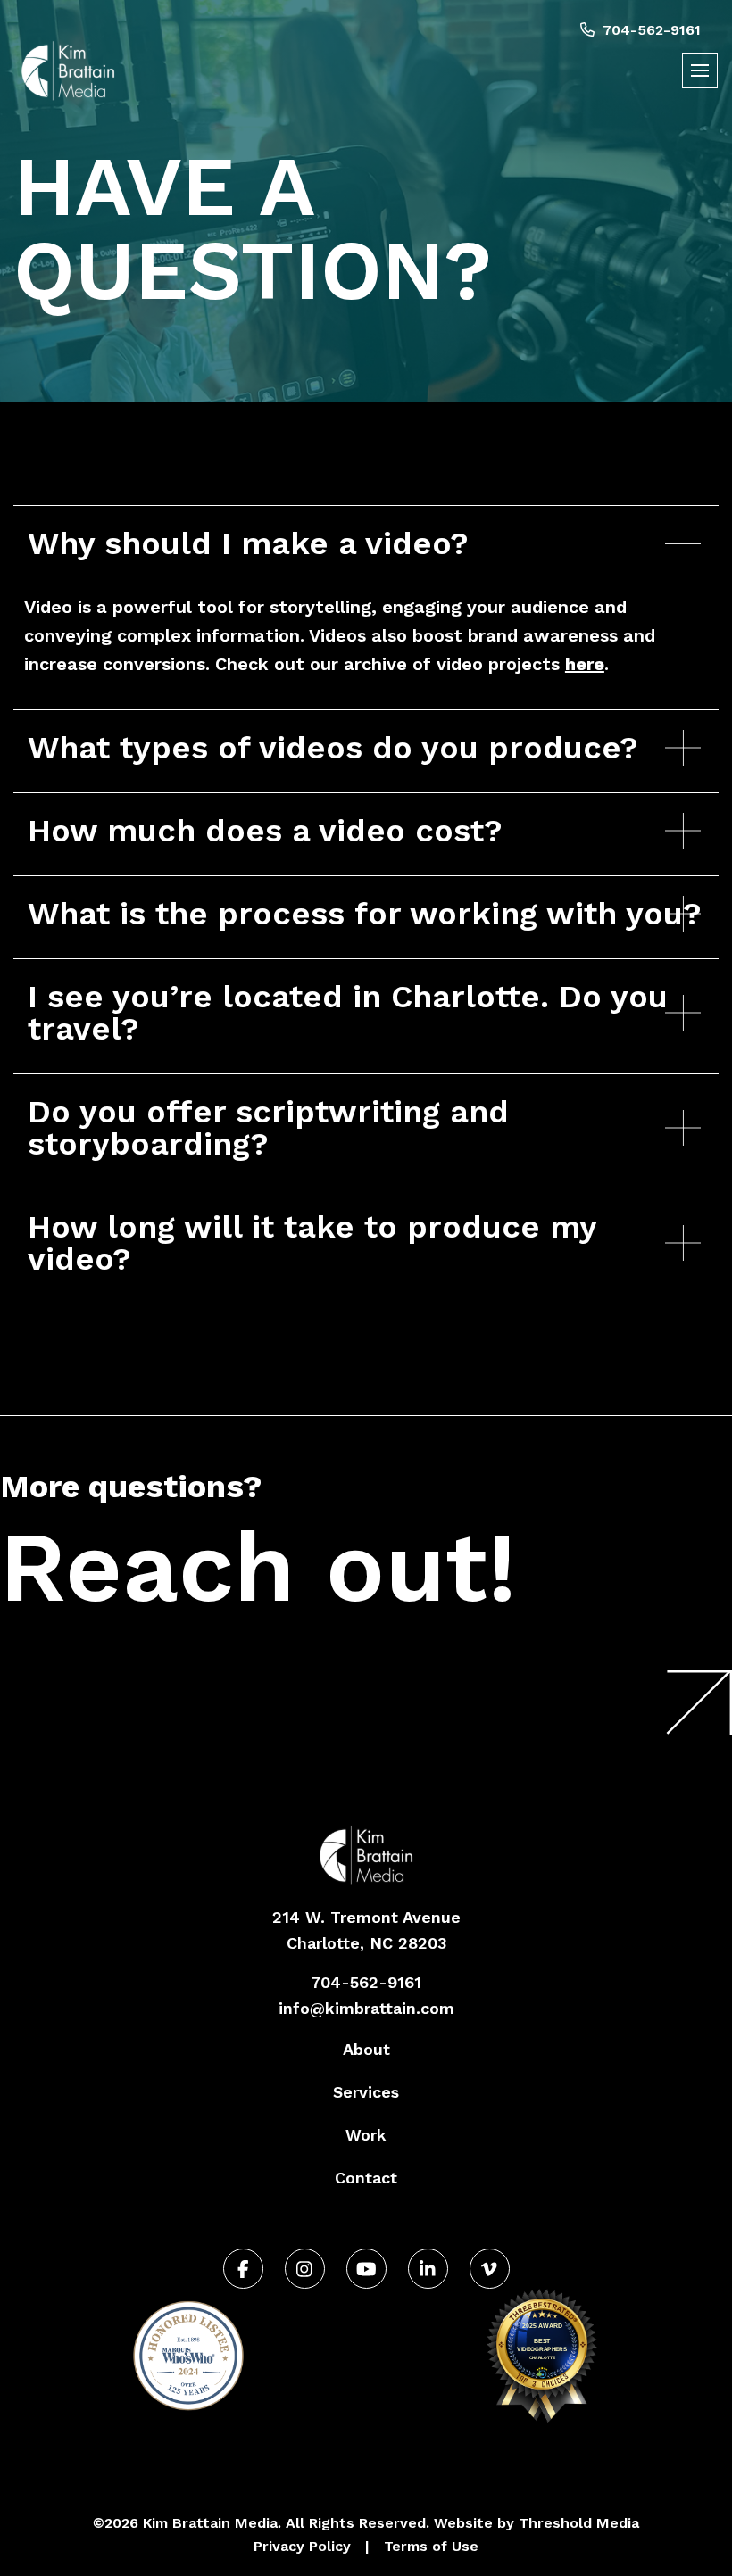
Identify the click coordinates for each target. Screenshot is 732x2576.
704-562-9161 (650, 30)
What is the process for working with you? (365, 914)
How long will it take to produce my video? (312, 1243)
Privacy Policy (302, 2546)
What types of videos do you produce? (333, 748)
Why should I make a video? (248, 543)
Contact (366, 2178)
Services (366, 2092)
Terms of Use (431, 2546)
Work (366, 2135)
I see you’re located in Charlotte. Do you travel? (348, 1013)
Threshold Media (579, 2523)
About (366, 2049)
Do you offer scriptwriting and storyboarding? (268, 1128)
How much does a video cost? (265, 831)
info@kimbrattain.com (366, 2008)
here (585, 664)
